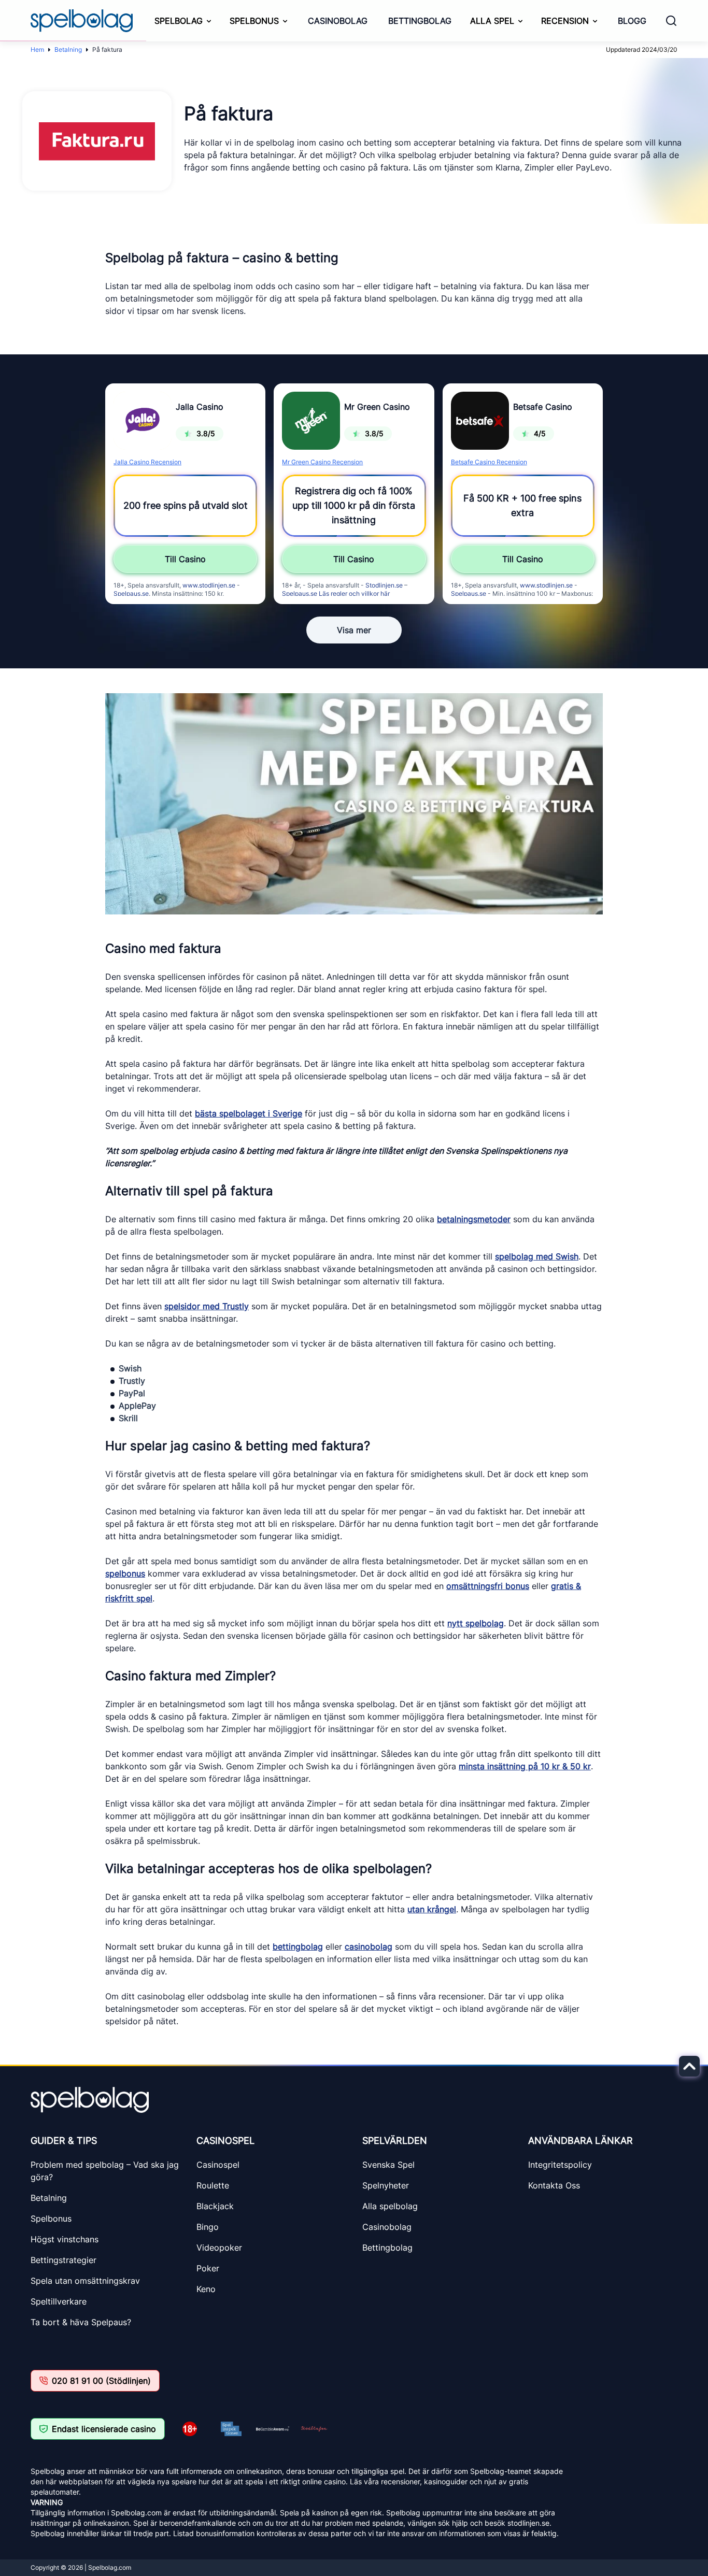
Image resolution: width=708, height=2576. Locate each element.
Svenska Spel (388, 2165)
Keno (206, 2289)
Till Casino (185, 559)
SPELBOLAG (179, 21)
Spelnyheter (386, 2185)
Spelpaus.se (131, 593)
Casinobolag (387, 2227)
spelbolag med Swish (537, 1256)
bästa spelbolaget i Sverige (249, 1113)
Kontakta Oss (554, 2185)
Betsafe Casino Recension (489, 462)
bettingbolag (298, 1947)
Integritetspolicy (560, 2165)
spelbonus (125, 1573)
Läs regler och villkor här (354, 593)
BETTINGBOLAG (420, 21)
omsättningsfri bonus (488, 1586)
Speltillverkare (59, 2301)
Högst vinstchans (65, 2239)
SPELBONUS (254, 21)
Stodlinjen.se (384, 585)
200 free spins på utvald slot (186, 505)
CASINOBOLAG (338, 21)
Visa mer (354, 630)
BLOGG (632, 21)
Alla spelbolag (390, 2206)
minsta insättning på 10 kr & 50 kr (525, 1766)
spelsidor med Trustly (207, 1306)
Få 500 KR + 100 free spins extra (522, 505)
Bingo (208, 2227)
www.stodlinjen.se (209, 585)
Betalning (68, 49)
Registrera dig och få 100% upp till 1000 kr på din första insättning (354, 505)
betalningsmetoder (474, 1219)
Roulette (213, 2185)
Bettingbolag (387, 2248)
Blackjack (215, 2206)
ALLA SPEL (492, 21)
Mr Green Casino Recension (322, 462)
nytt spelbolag (476, 1623)
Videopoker (219, 2248)
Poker (208, 2268)
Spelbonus (51, 2219)
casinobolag (369, 1947)
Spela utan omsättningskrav (85, 2281)
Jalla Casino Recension (147, 462)
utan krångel (432, 1909)
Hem (37, 49)
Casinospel (218, 2165)
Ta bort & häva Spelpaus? (81, 2322)
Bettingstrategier (63, 2260)
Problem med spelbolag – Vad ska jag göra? (105, 2171)
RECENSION (565, 21)
